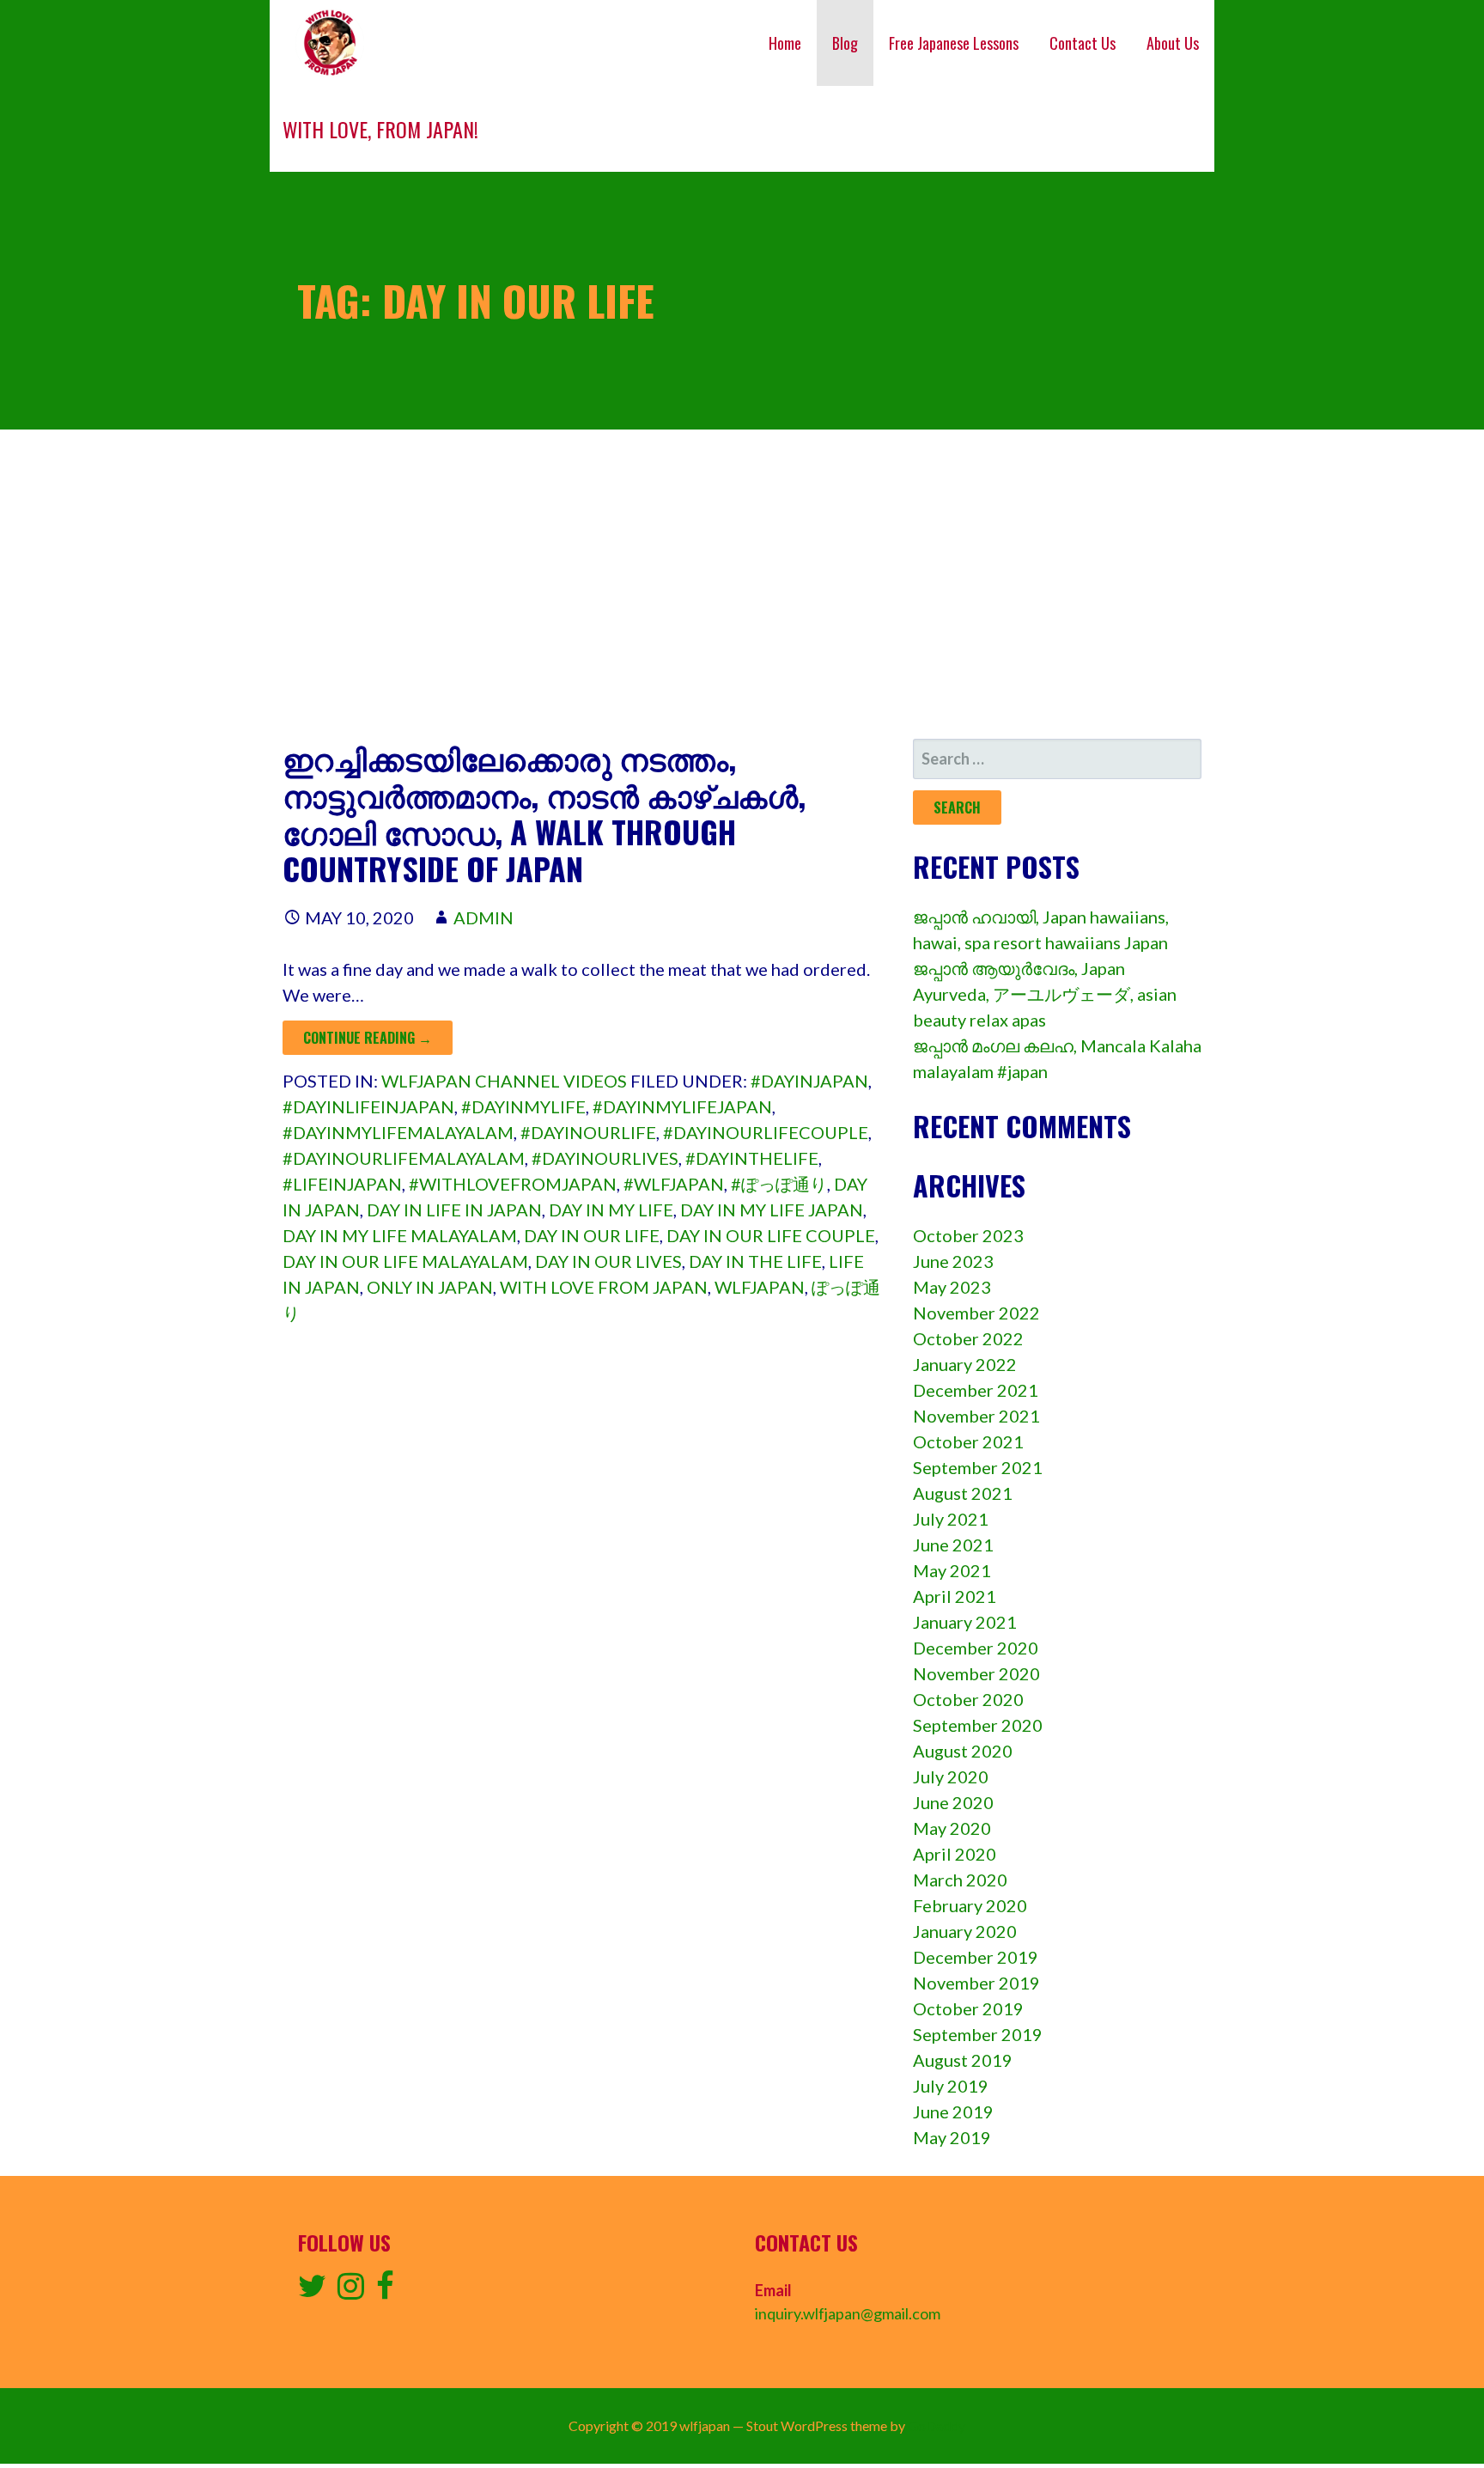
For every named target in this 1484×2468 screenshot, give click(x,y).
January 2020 (965, 1931)
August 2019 (963, 2060)
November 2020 (976, 1673)
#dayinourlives (605, 1158)
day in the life (755, 1261)
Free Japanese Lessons (954, 43)
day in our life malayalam (405, 1261)
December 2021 (976, 1390)
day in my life (611, 1210)
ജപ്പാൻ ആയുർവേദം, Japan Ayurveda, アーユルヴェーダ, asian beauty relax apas (1045, 994)
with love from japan (604, 1287)
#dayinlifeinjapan (368, 1106)
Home (785, 43)
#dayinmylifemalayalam (398, 1132)
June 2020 (953, 1802)
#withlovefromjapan (513, 1184)
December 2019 (976, 1957)
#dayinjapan (809, 1081)
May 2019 (952, 2137)
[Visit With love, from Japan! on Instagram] (351, 2291)
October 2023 (968, 1235)
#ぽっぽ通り (779, 1184)
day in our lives (608, 1261)
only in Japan (430, 1287)
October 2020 (968, 1699)
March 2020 (960, 1880)
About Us (1173, 43)
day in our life (592, 1235)
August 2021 (963, 1493)
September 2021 (978, 1467)
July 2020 (951, 1776)
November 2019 (976, 1983)
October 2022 (968, 1338)
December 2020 (976, 1648)
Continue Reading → (368, 1038)
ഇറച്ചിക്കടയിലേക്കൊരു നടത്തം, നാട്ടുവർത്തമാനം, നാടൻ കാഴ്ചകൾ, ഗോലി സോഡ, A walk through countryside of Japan (544, 813)
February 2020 (970, 1905)
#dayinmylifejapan (682, 1106)
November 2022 (976, 1313)
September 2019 (978, 2034)
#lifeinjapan (342, 1184)
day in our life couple (771, 1235)
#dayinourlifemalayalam (404, 1158)
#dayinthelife (752, 1158)
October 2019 (968, 2008)
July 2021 (951, 1519)
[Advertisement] (742, 584)
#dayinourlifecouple (766, 1132)
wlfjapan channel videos (504, 1081)
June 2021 (953, 1545)
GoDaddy (937, 2425)
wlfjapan (760, 1287)
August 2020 (963, 1751)
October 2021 (968, 1441)
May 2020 (952, 1828)
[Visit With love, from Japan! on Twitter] (312, 2291)
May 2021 (952, 1570)
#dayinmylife (523, 1106)
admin (484, 917)
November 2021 (976, 1416)
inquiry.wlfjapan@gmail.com (848, 2313)
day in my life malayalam (400, 1235)
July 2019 (951, 2086)
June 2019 (953, 2112)
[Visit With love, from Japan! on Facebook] (385, 2291)
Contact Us (1083, 43)
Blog (845, 43)
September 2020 (978, 1725)
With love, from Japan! (380, 129)
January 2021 (965, 1622)
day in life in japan (454, 1210)
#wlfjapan (674, 1184)
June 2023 (953, 1261)
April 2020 (955, 1854)
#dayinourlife (588, 1132)
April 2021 (955, 1596)
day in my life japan (772, 1210)
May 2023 (952, 1287)
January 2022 (965, 1364)
